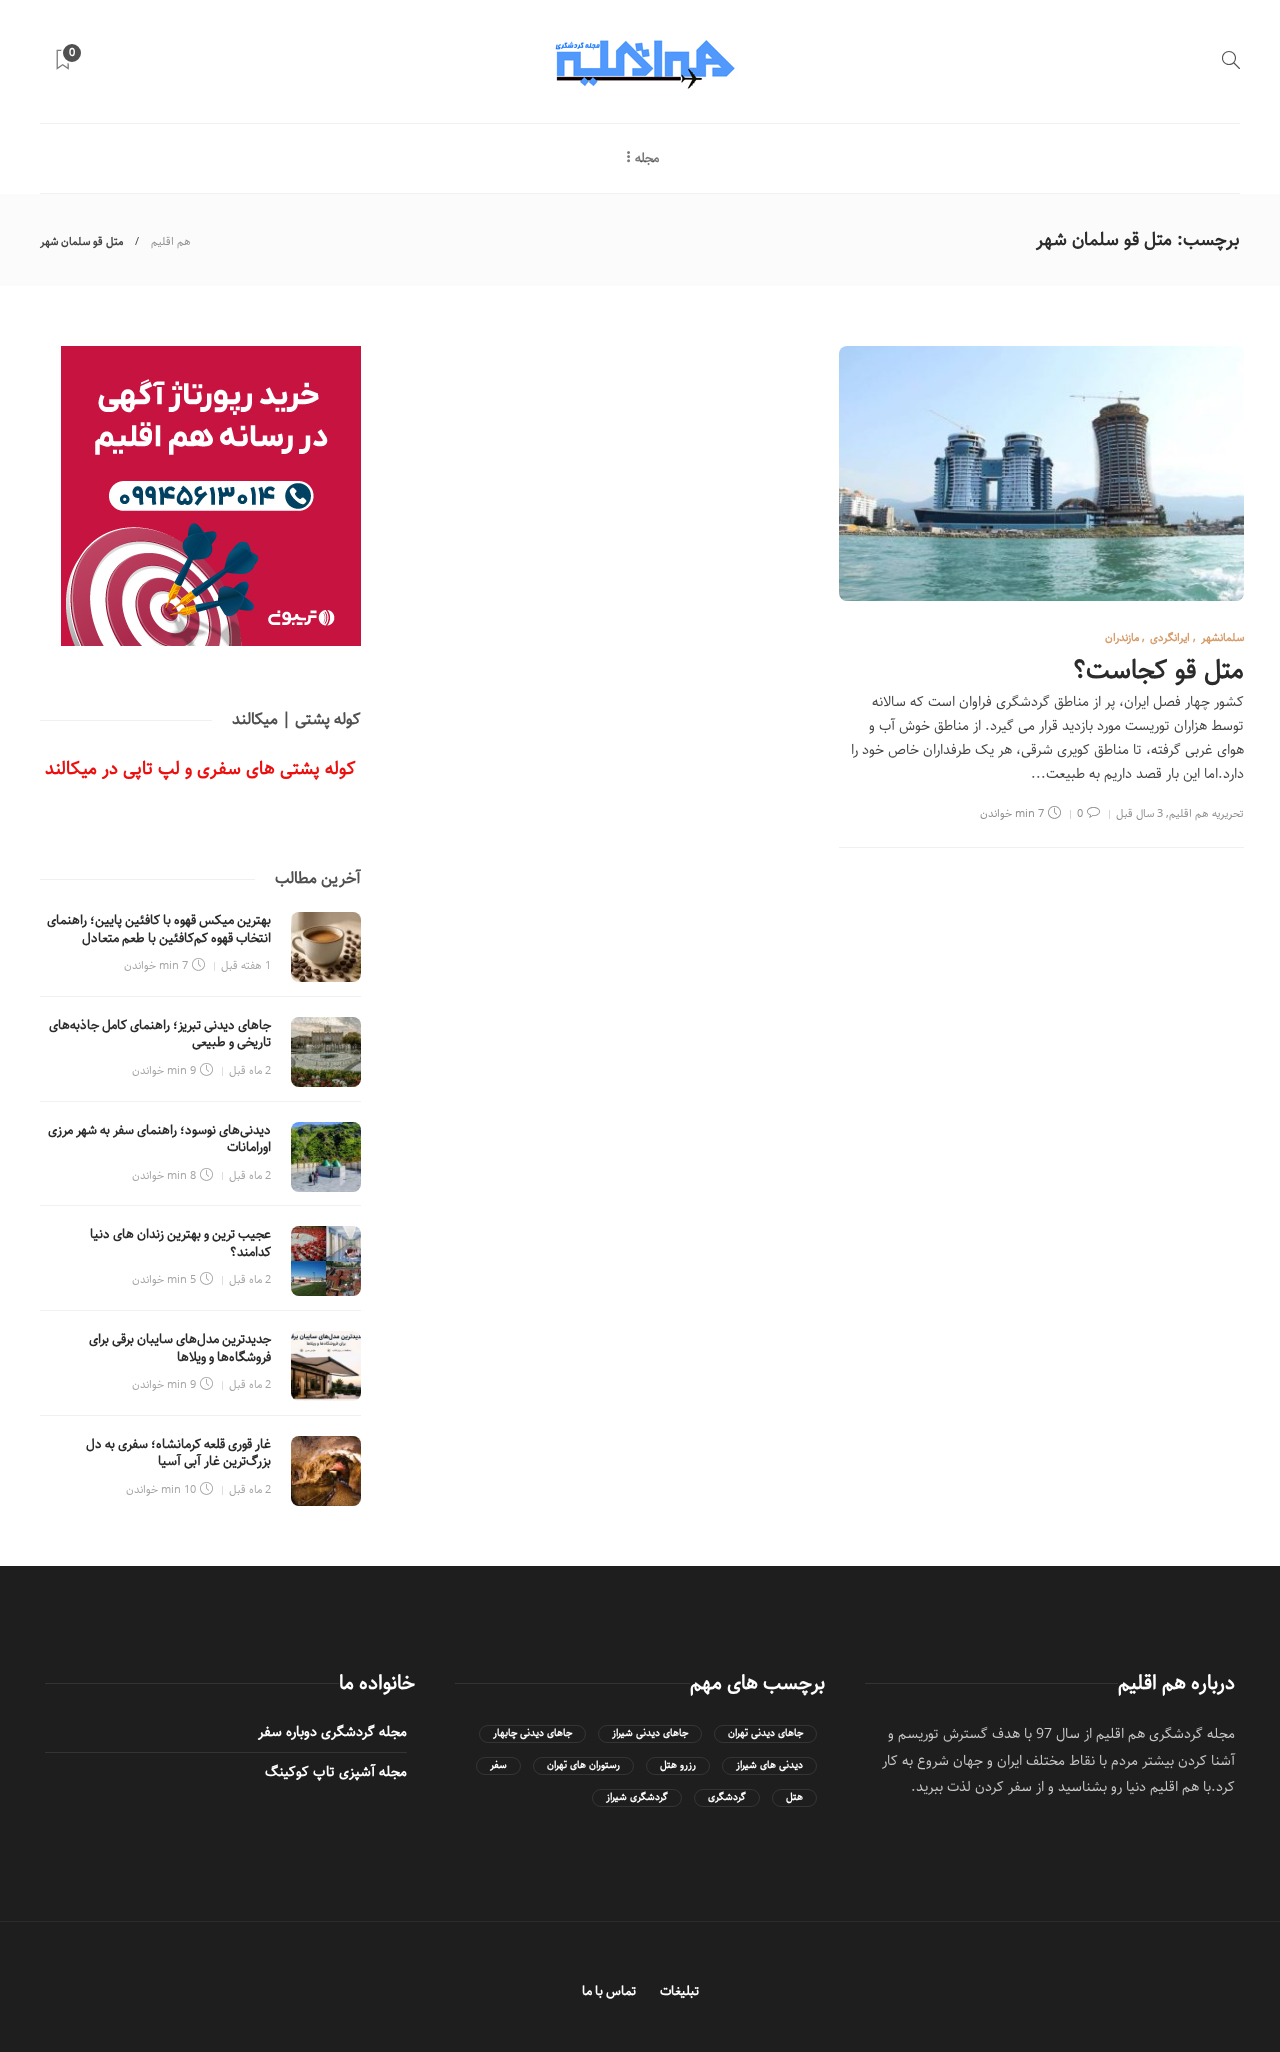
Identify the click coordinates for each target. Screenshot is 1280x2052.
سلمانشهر (1222, 637)
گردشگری (727, 1797)
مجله (647, 158)
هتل (794, 1797)
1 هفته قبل (246, 965)
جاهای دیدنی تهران (765, 1733)
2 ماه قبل (250, 1070)
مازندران (1122, 637)
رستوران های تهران (583, 1765)
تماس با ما (609, 1991)
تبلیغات (679, 1991)
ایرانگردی (1170, 637)
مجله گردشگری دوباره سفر (332, 1732)
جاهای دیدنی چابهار (532, 1733)
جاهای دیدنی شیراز (650, 1733)
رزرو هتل (678, 1765)
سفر (498, 1765)
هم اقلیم (171, 241)
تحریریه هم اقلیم (1206, 813)
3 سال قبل (1139, 813)
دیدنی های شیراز (769, 1765)
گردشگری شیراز (637, 1797)
